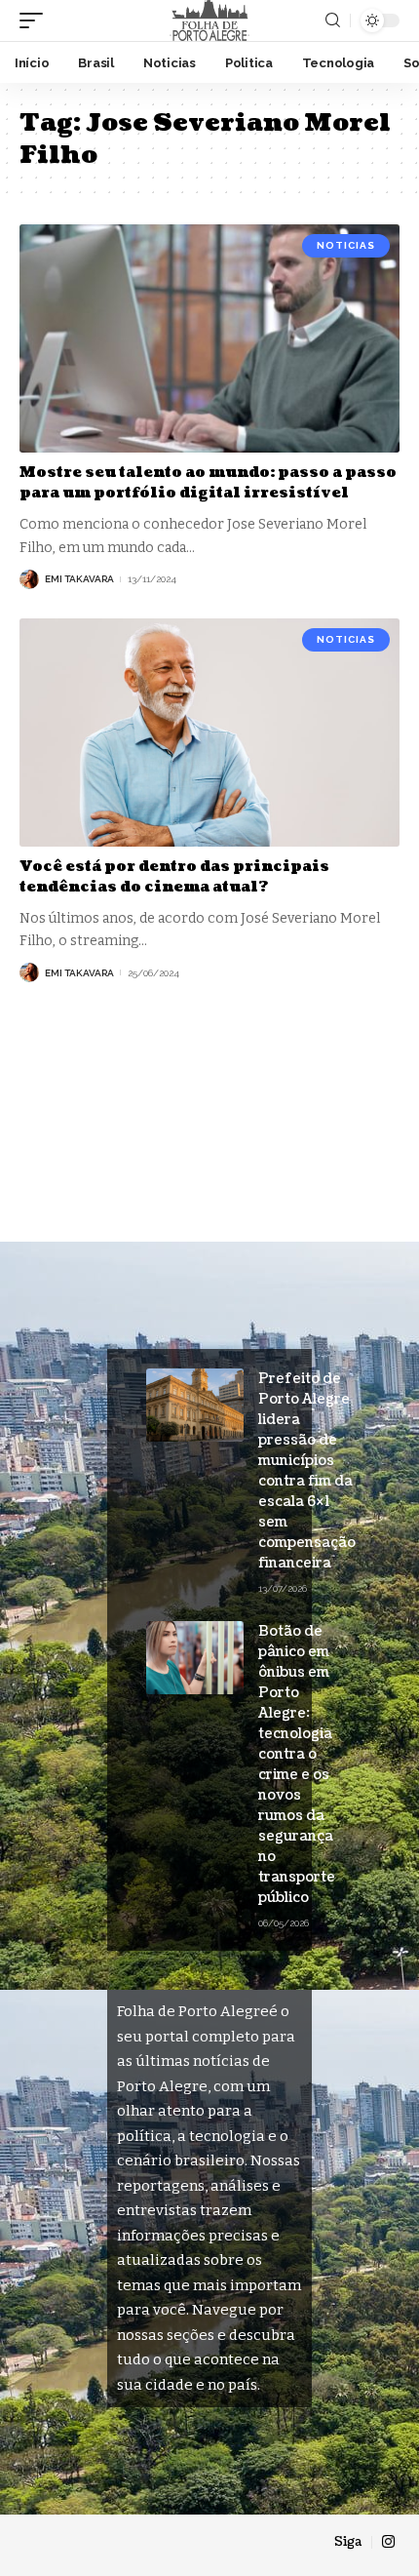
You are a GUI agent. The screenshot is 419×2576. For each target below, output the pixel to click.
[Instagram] (388, 2542)
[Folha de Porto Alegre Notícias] (209, 20)
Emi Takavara (79, 579)
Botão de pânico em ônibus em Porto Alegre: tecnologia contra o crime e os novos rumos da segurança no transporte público (297, 1764)
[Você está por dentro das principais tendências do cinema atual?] (209, 733)
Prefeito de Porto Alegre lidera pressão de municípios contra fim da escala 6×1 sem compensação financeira (307, 1471)
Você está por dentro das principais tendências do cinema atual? (174, 877)
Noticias (346, 245)
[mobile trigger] (36, 20)
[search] (333, 20)
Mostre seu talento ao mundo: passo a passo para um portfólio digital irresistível (208, 483)
